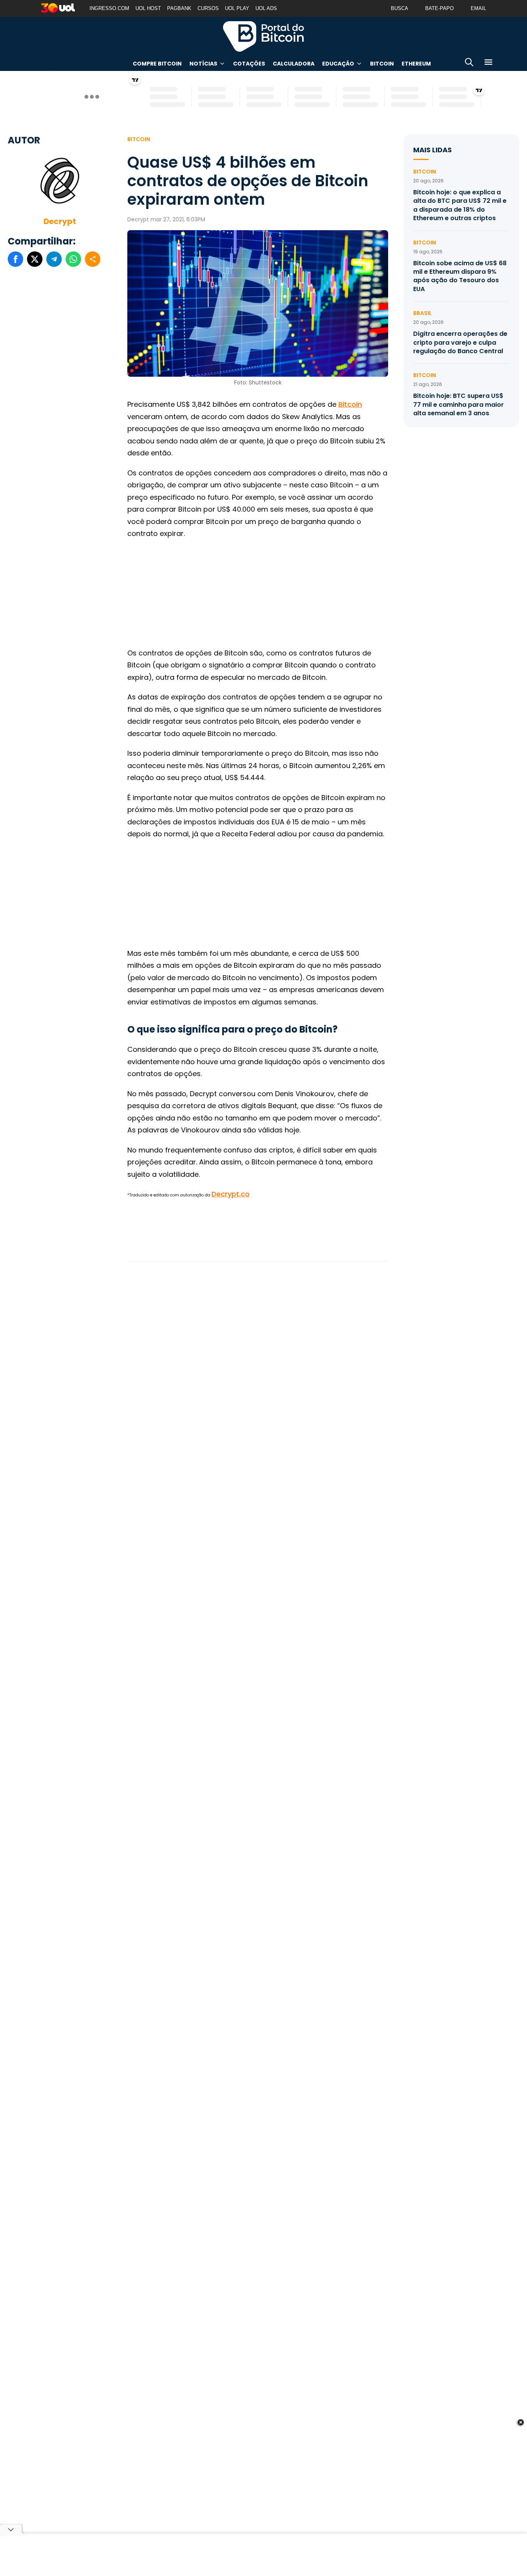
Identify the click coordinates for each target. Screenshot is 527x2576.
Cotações (249, 64)
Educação (338, 64)
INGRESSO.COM (109, 8)
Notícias (203, 64)
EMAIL (478, 8)
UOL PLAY (237, 8)
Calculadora (294, 64)
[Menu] (488, 63)
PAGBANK (179, 8)
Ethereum (416, 64)
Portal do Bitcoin (263, 36)
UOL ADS (266, 8)
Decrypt (60, 221)
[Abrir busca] (469, 63)
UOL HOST (148, 8)
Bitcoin (382, 64)
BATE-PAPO (439, 8)
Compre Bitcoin (157, 64)
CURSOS (208, 8)
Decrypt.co (231, 1194)
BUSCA (399, 8)
